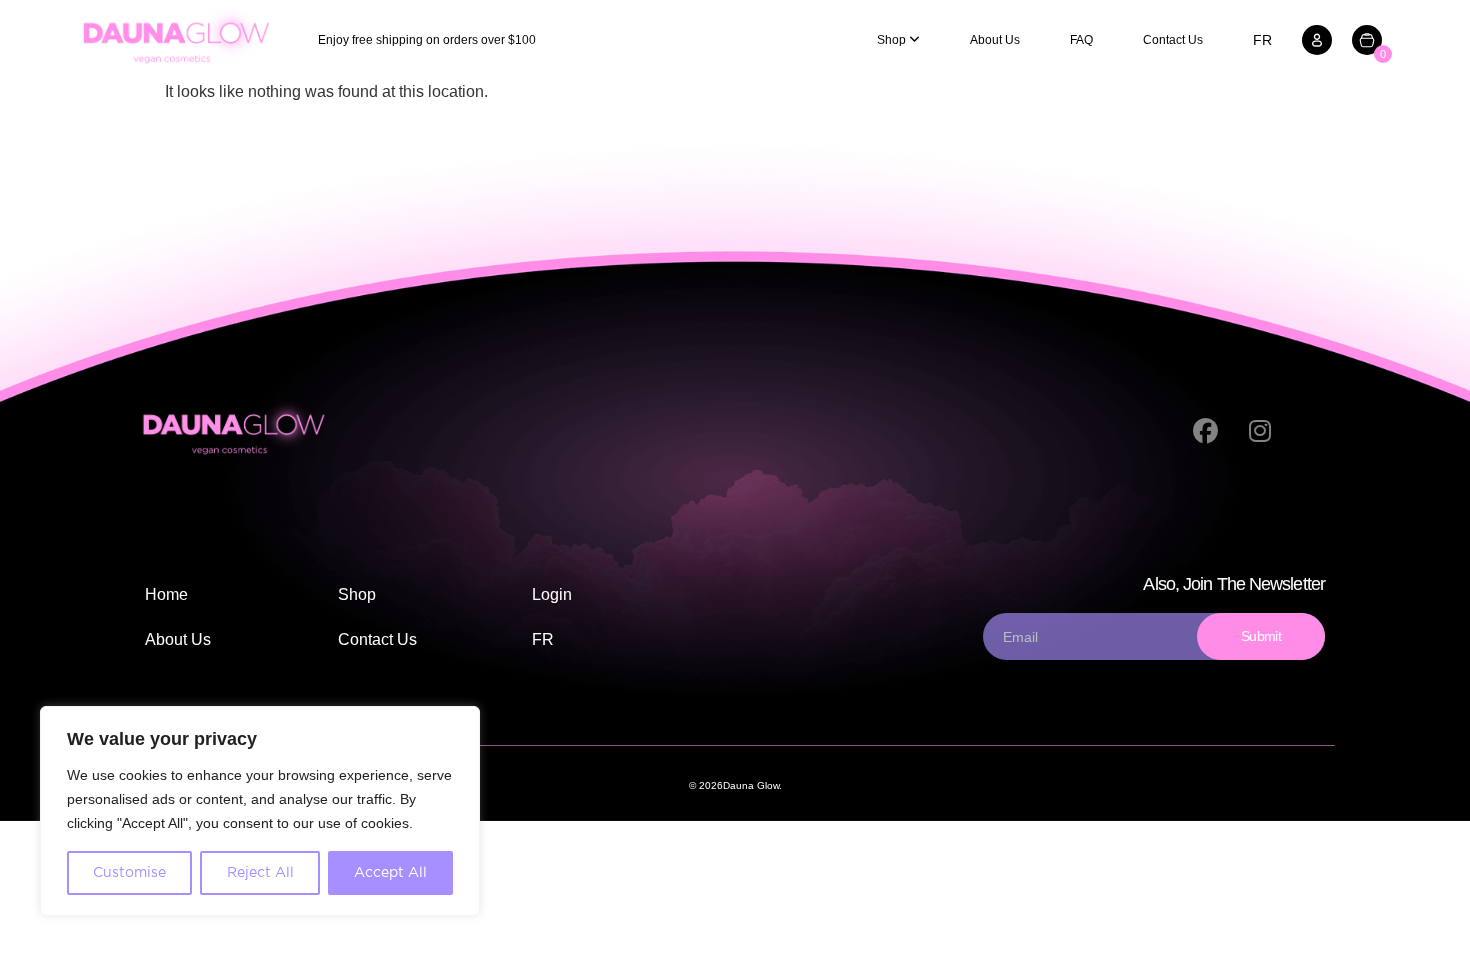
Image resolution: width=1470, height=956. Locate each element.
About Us (995, 40)
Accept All (390, 873)
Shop (357, 594)
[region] (260, 811)
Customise (129, 873)
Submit (1261, 636)
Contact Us (1173, 40)
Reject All (260, 873)
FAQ (1081, 40)
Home (166, 594)
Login (552, 594)
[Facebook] (1205, 432)
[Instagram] (1260, 432)
